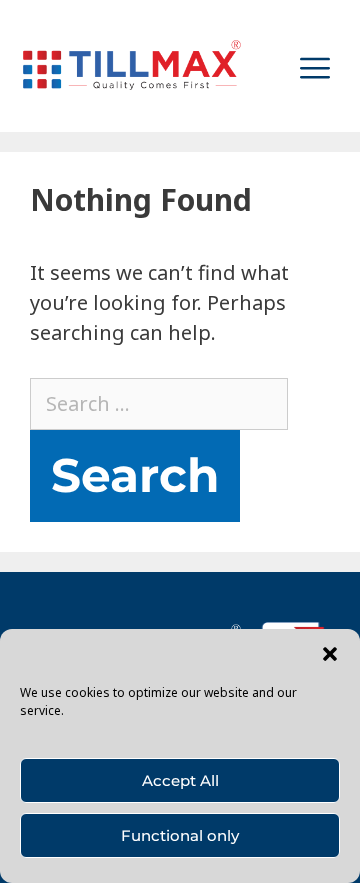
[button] (330, 654)
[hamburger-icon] (315, 65)
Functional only (180, 835)
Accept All (180, 780)
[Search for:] (159, 403)
